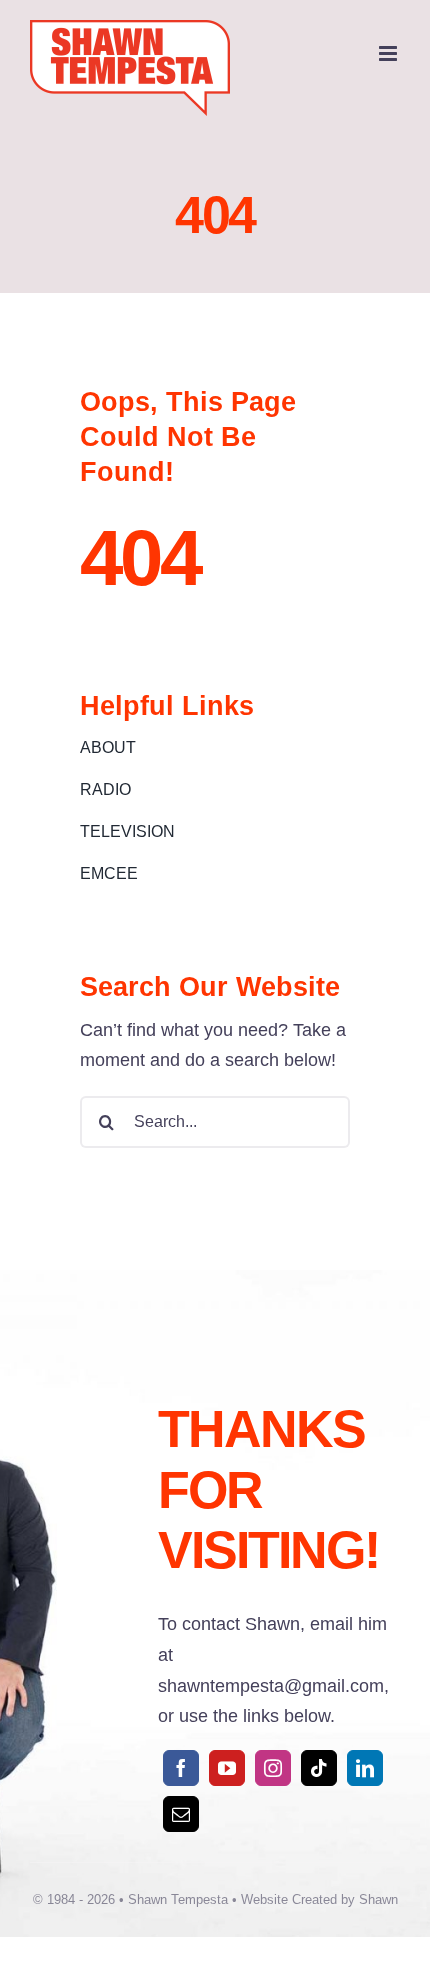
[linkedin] (365, 1768)
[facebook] (181, 1768)
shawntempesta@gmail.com (271, 1686)
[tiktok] (319, 1768)
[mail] (181, 1814)
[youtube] (227, 1768)
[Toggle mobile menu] (389, 53)
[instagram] (273, 1768)
